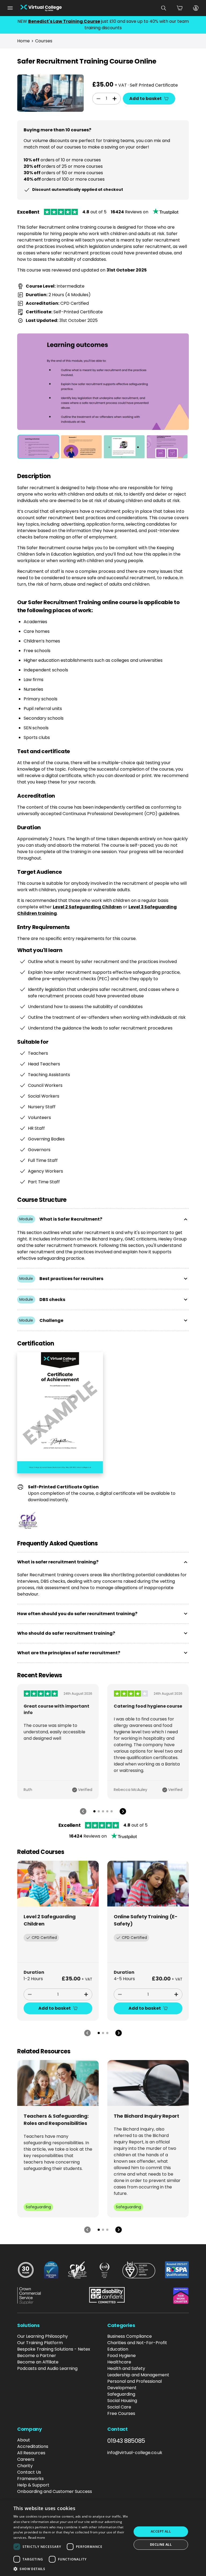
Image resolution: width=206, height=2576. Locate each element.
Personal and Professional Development (135, 2384)
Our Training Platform (40, 2343)
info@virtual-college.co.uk (135, 2453)
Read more (37, 2538)
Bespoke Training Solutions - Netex (54, 2349)
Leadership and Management (138, 2375)
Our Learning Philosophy (43, 2336)
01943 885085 (126, 2441)
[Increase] (115, 99)
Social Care (119, 2407)
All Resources (31, 2453)
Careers (26, 2459)
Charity (25, 2466)
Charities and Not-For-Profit (137, 2343)
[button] (71, 2569)
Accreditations (33, 2446)
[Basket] (180, 8)
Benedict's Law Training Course (64, 21)
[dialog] (103, 2538)
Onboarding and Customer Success (55, 2491)
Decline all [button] (161, 2545)
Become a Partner (37, 2356)
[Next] (123, 1811)
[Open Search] (164, 8)
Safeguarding (121, 2394)
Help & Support (33, 2485)
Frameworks (30, 2479)
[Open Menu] (10, 8)
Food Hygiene (122, 2356)
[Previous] (83, 1811)
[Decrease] (98, 99)
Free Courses (121, 2413)
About (24, 2440)
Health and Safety (126, 2368)
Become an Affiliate (38, 2362)
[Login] (196, 8)
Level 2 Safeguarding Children (87, 907)
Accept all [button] (161, 2531)
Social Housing (122, 2401)
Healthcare (119, 2362)
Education (118, 2349)
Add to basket (146, 98)
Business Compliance (130, 2336)
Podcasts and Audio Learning (47, 2368)
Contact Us (29, 2472)
